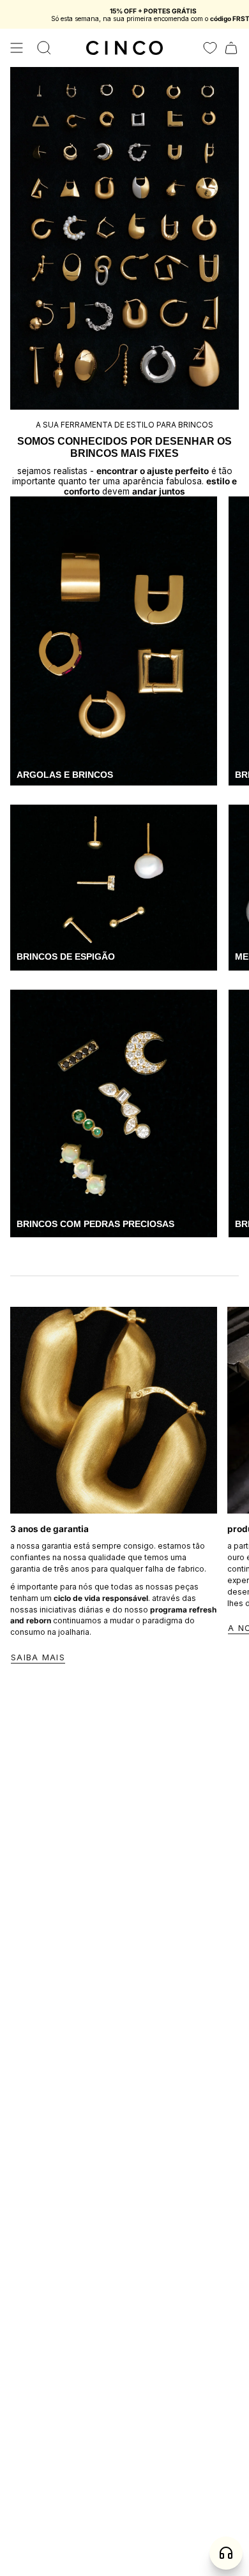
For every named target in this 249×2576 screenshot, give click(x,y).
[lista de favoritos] (210, 48)
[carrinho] (231, 48)
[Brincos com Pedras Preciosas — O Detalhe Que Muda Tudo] (114, 1114)
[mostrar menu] (17, 48)
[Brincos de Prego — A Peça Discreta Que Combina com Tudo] (114, 887)
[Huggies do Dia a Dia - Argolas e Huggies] (114, 641)
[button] (44, 48)
